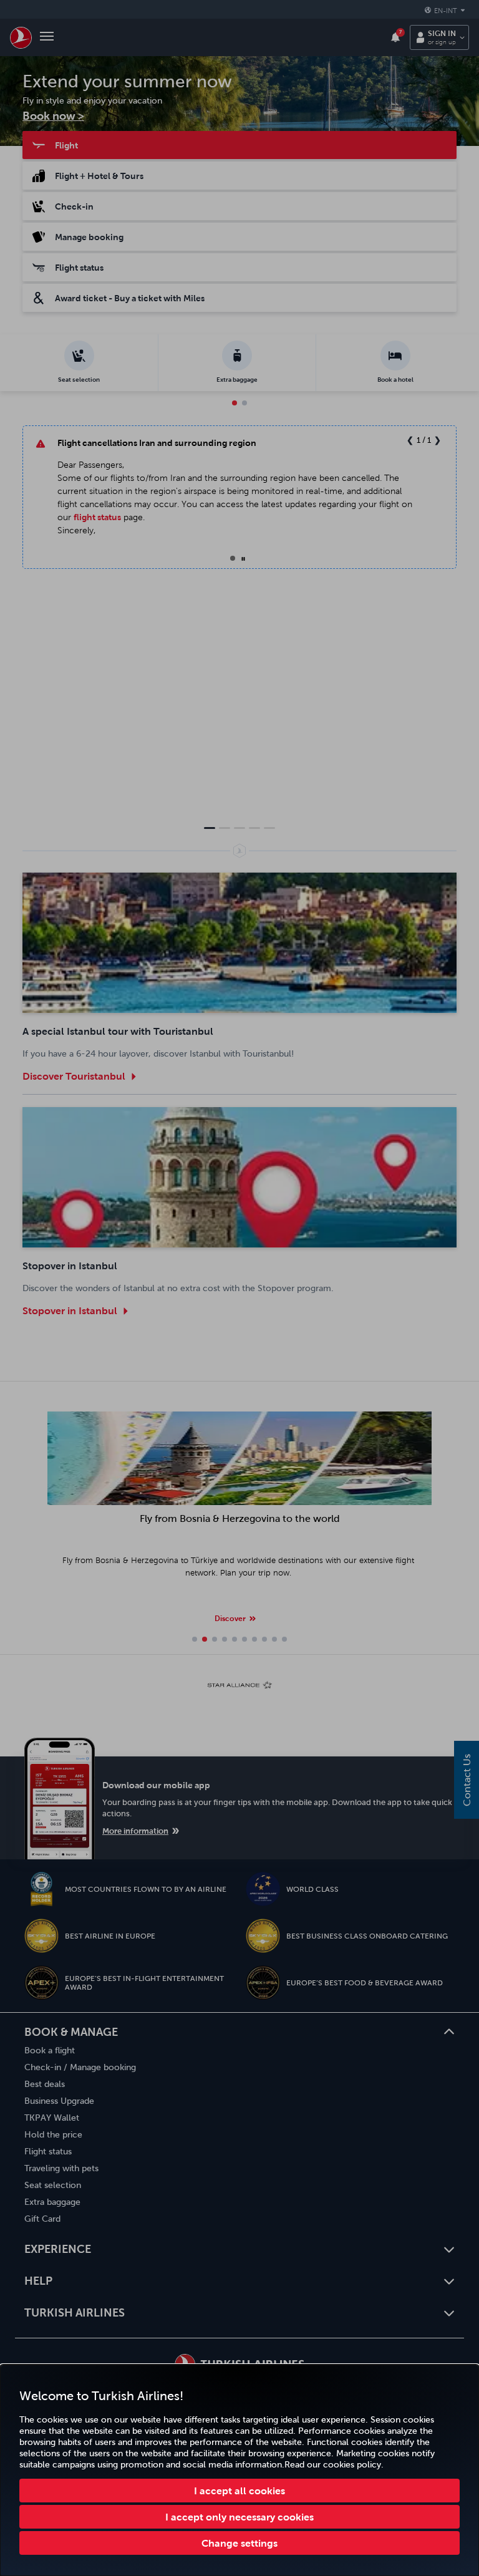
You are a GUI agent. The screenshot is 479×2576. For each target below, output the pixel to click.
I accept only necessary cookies (239, 2517)
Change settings (239, 2543)
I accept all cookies (239, 2491)
